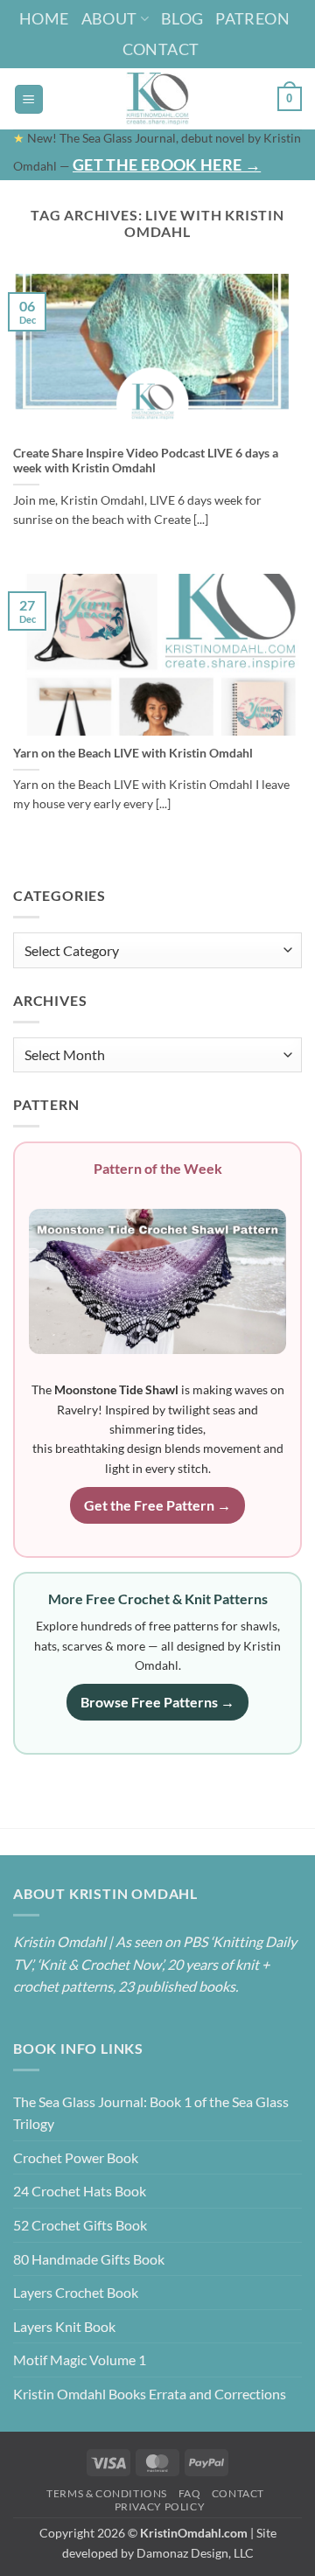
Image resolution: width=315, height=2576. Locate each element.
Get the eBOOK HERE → (167, 164)
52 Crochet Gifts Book (80, 2225)
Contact (161, 49)
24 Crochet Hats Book (80, 2191)
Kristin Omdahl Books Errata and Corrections (150, 2394)
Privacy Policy (160, 2506)
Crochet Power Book (76, 2157)
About (109, 18)
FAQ (190, 2493)
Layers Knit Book (64, 2326)
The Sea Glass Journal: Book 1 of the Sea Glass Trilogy (151, 2113)
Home (44, 18)
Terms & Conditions (107, 2493)
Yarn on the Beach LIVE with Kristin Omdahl (133, 753)
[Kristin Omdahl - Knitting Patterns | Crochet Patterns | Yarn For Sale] (158, 99)
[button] (29, 99)
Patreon (252, 18)
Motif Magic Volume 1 (80, 2360)
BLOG (182, 18)
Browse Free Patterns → (157, 1702)
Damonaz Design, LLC (195, 2553)
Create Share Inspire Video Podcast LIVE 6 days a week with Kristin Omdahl (146, 461)
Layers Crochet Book (76, 2292)
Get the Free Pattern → (157, 1505)
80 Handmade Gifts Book (89, 2259)
